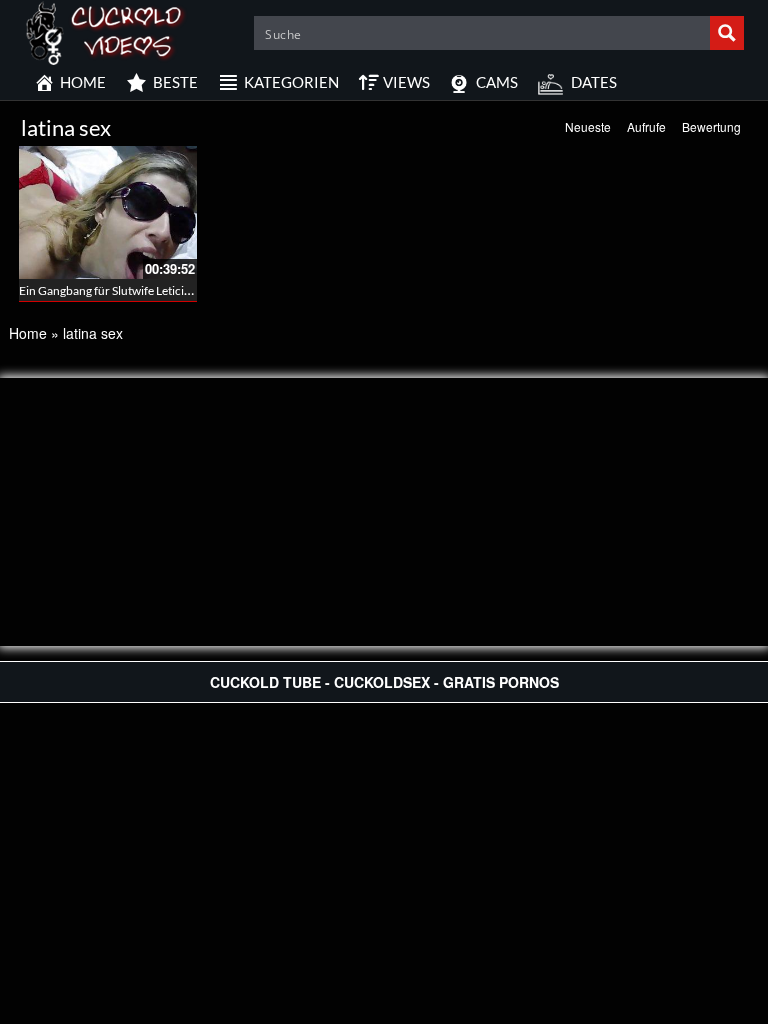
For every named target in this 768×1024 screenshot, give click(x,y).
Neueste (588, 126)
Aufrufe (646, 126)
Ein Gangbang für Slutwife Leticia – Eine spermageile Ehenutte (179, 290)
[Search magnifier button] (727, 33)
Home (28, 333)
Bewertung (711, 126)
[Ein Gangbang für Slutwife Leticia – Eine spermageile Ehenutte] (108, 212)
